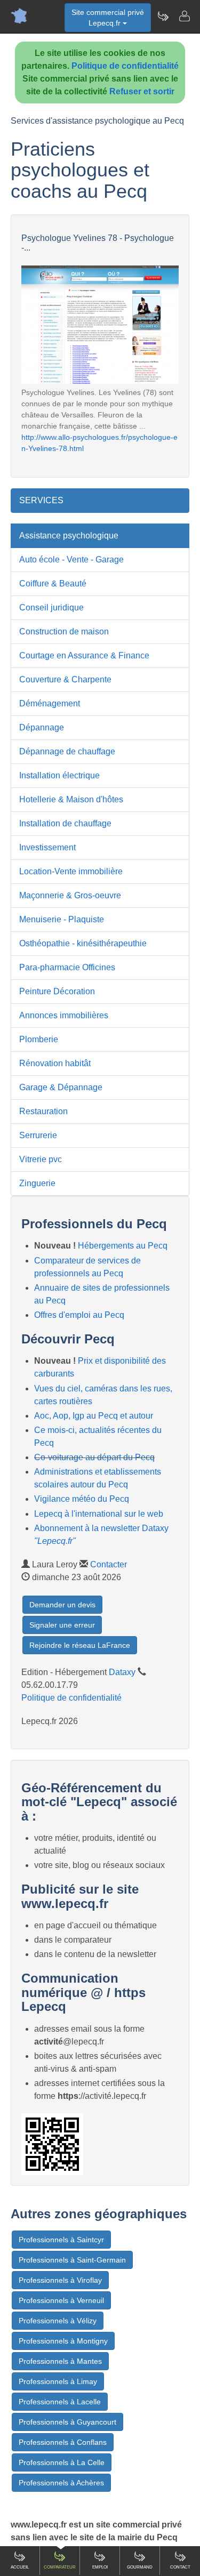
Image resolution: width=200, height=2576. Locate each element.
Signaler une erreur (62, 1625)
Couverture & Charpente (65, 679)
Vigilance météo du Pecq (82, 1499)
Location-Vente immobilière (71, 871)
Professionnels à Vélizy (58, 2321)
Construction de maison (64, 631)
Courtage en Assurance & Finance (84, 655)
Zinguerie (37, 1183)
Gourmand (140, 2567)
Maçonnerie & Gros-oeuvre (70, 895)
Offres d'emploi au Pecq (79, 1315)
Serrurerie (38, 1135)
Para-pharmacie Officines (67, 967)
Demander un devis (62, 1605)
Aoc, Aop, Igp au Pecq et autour (94, 1416)
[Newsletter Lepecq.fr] (163, 16)
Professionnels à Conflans (63, 2442)
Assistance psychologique (69, 536)
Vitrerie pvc (41, 1159)
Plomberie (39, 1039)
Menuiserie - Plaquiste (62, 919)
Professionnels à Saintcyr (61, 2240)
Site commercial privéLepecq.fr (108, 18)
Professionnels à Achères (61, 2483)
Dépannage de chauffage (67, 751)
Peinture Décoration (57, 991)
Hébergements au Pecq (123, 1246)
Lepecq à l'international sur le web (99, 1514)
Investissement (47, 847)
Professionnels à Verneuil (61, 2300)
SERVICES (41, 500)
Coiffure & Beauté (53, 583)
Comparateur (60, 2567)
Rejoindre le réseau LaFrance (80, 1645)
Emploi (100, 2567)
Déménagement (50, 703)
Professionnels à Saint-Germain (72, 2260)
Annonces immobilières (64, 1015)
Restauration (43, 1111)
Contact (180, 2567)
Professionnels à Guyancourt (67, 2422)
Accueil (20, 2567)
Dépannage (42, 727)
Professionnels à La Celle (62, 2462)
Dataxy (122, 1672)
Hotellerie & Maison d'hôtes (71, 799)
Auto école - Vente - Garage (71, 560)
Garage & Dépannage (61, 1087)
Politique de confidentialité (125, 66)
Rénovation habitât (55, 1063)
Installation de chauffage (65, 823)
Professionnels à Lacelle (60, 2402)
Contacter (109, 1564)
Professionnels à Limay (58, 2381)
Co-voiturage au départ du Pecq (94, 1457)
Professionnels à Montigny (63, 2341)
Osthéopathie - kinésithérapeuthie (83, 943)
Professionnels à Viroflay (60, 2280)
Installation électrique (59, 775)
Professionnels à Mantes (60, 2361)
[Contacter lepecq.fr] (184, 16)
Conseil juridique (51, 607)
